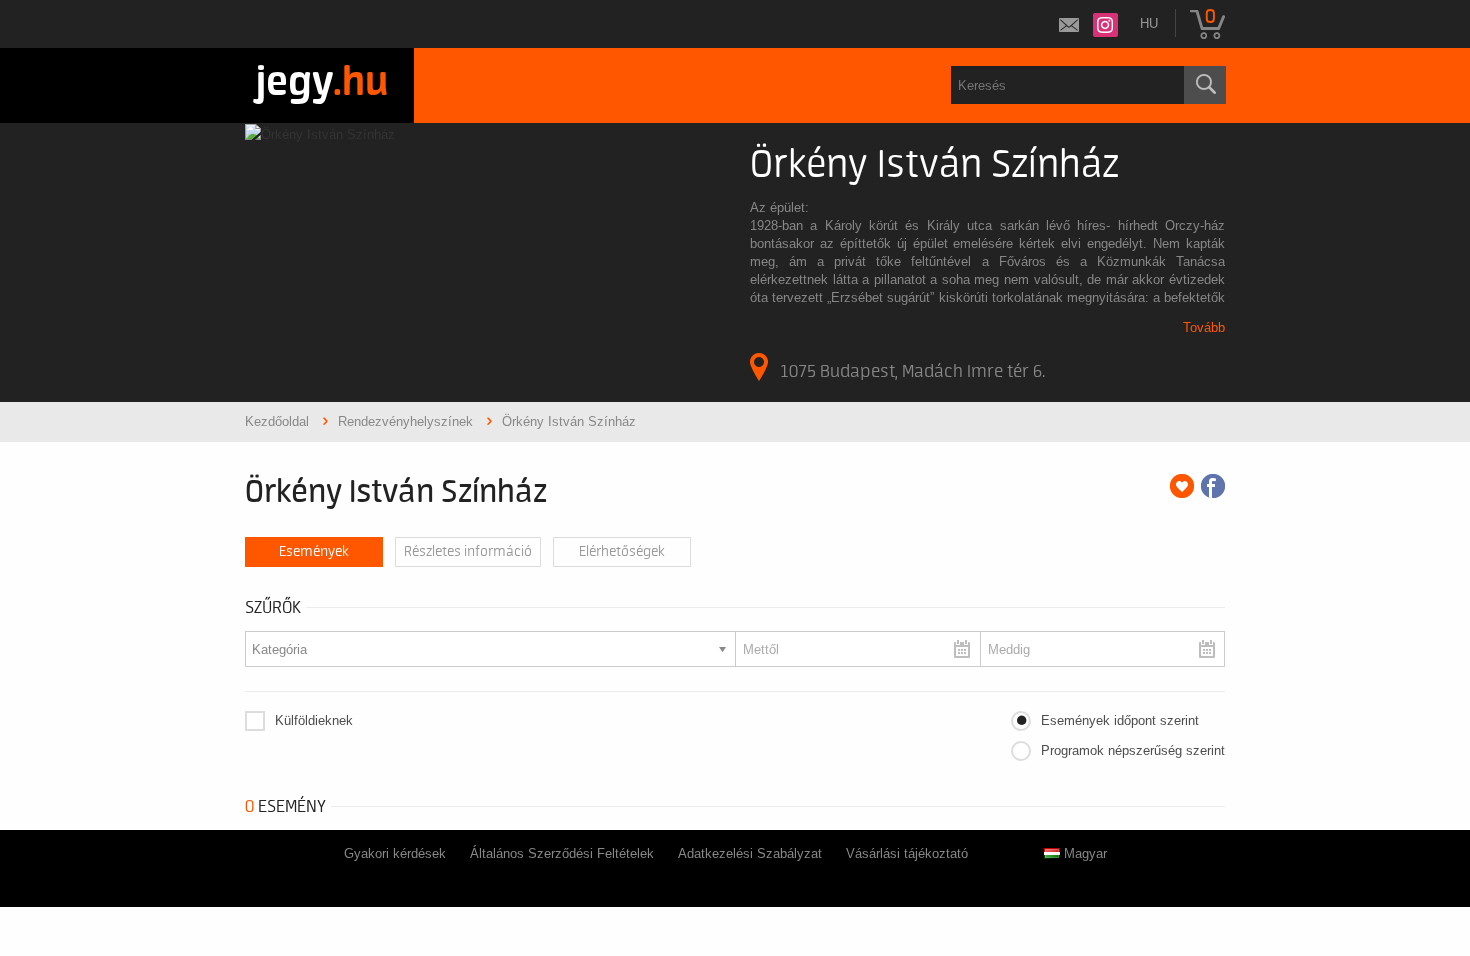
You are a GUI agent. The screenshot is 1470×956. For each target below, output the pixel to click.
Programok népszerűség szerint (1133, 750)
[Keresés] (1205, 85)
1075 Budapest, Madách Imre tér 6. (912, 371)
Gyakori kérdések (395, 853)
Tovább (1204, 327)
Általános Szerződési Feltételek (562, 853)
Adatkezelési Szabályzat (750, 853)
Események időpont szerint (1120, 720)
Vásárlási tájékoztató (907, 853)
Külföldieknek (314, 720)
